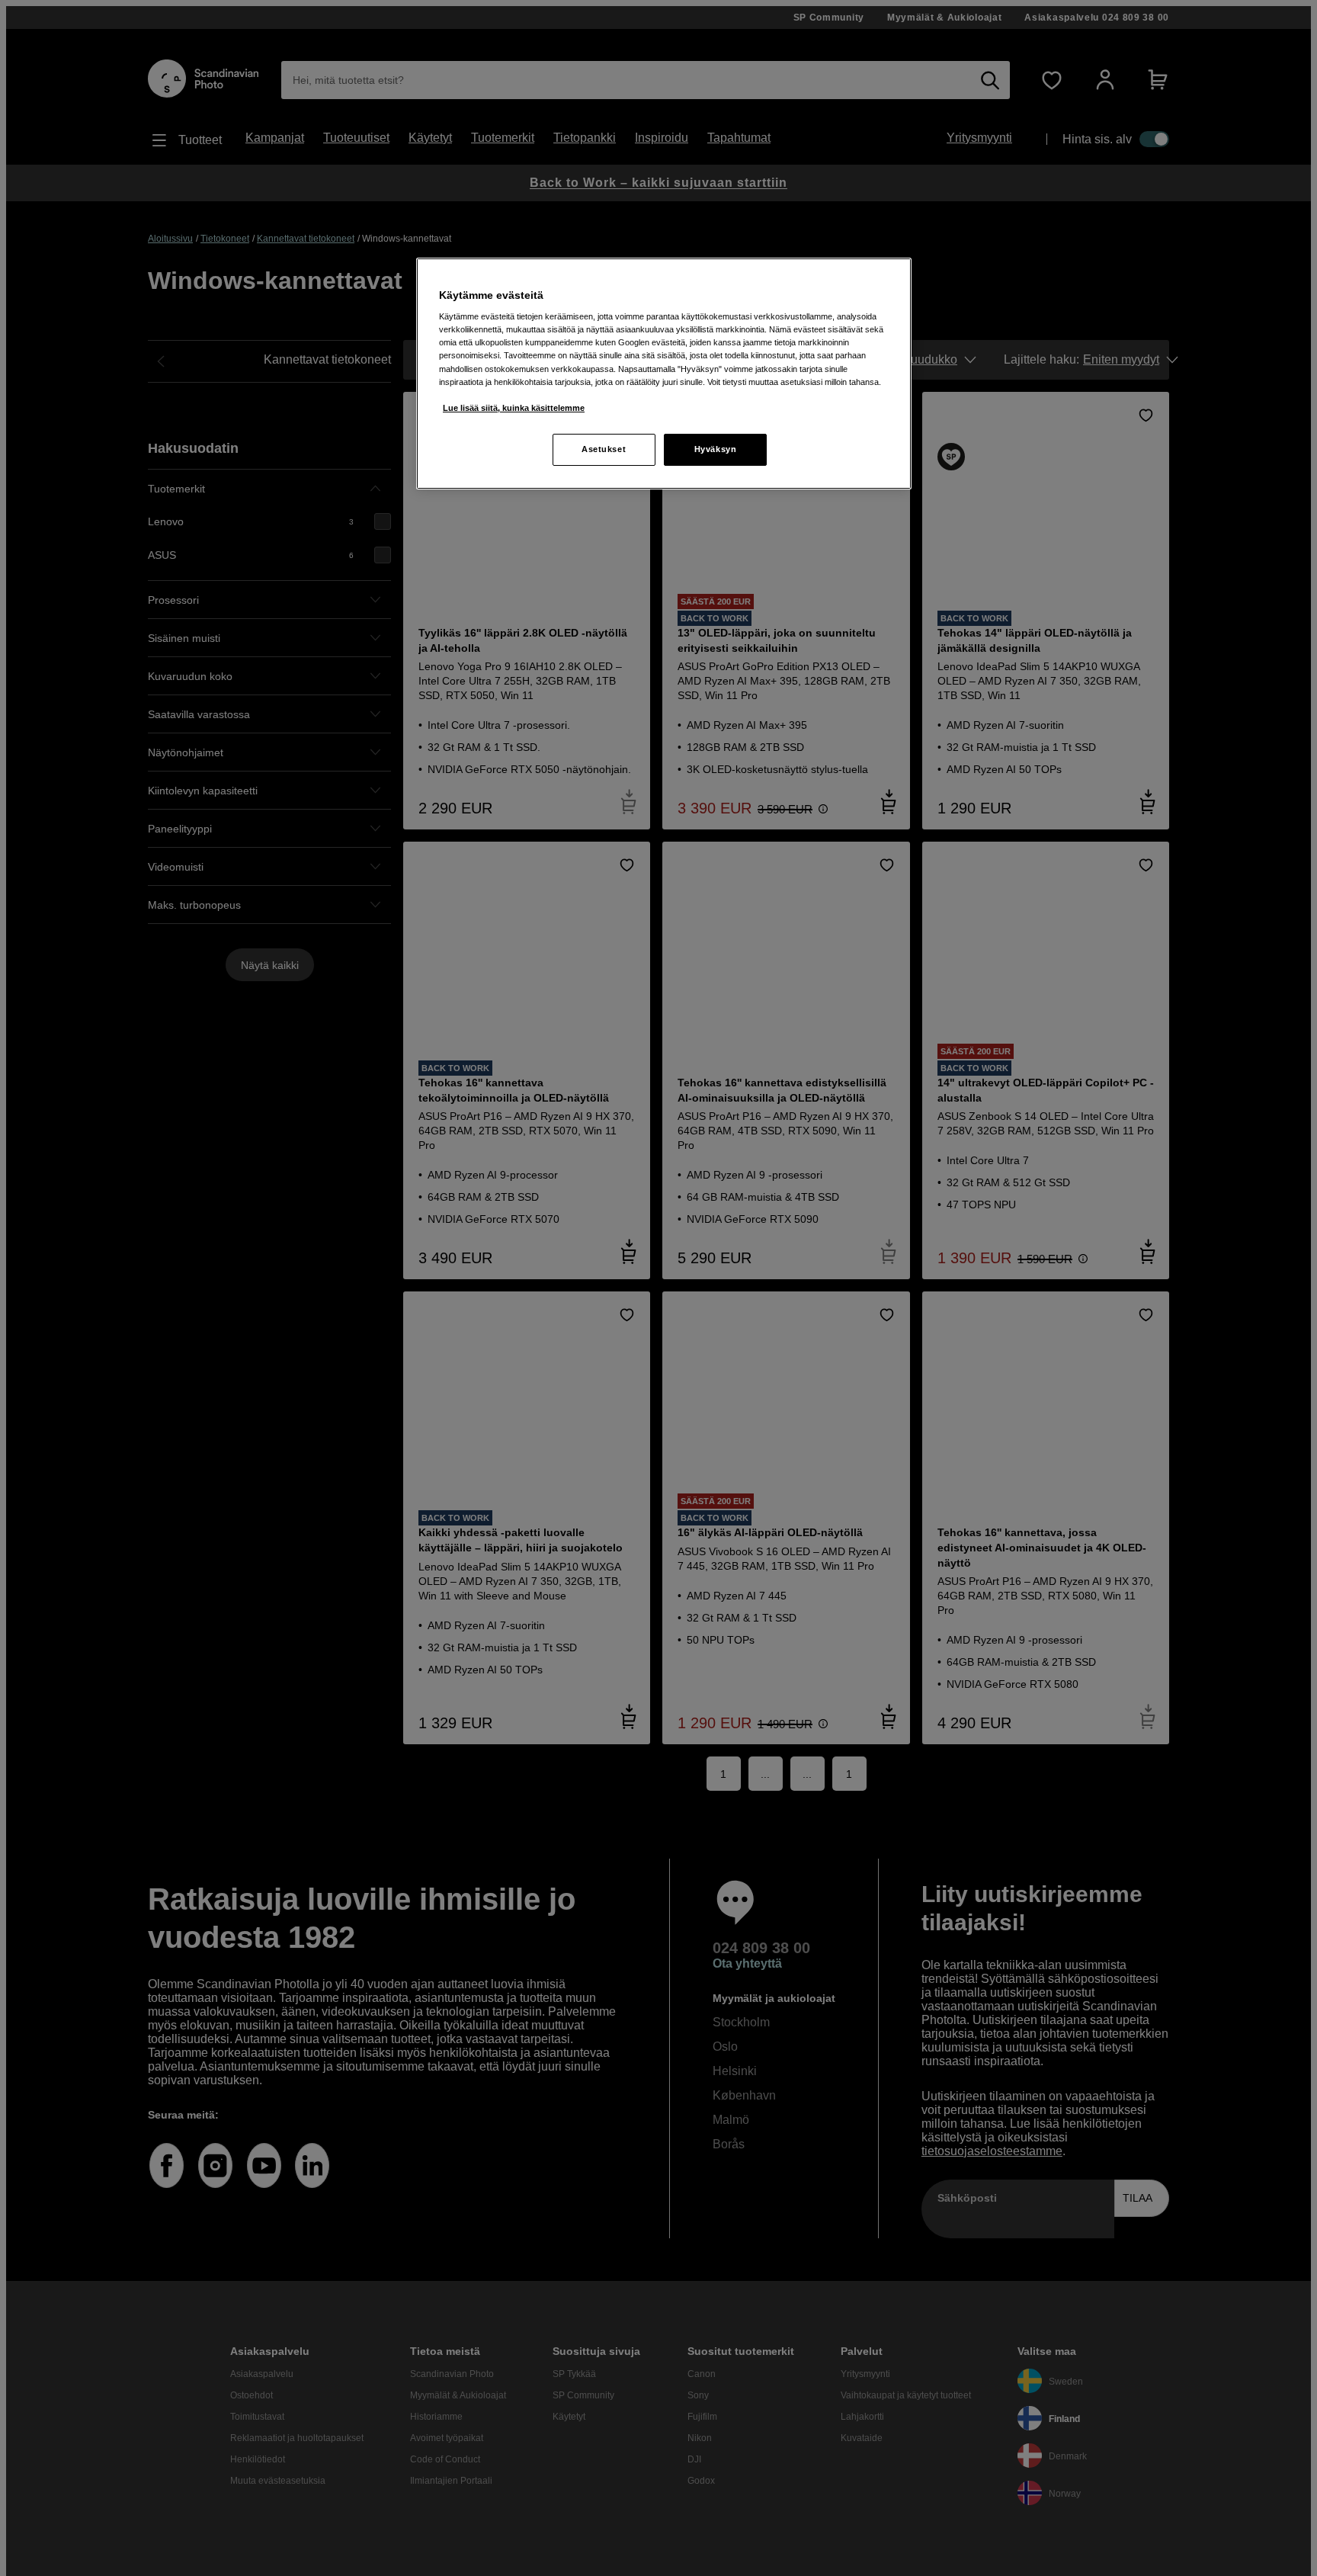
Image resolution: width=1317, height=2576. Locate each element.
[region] (664, 374)
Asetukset (604, 449)
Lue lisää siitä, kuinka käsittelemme (514, 408)
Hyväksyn (716, 449)
